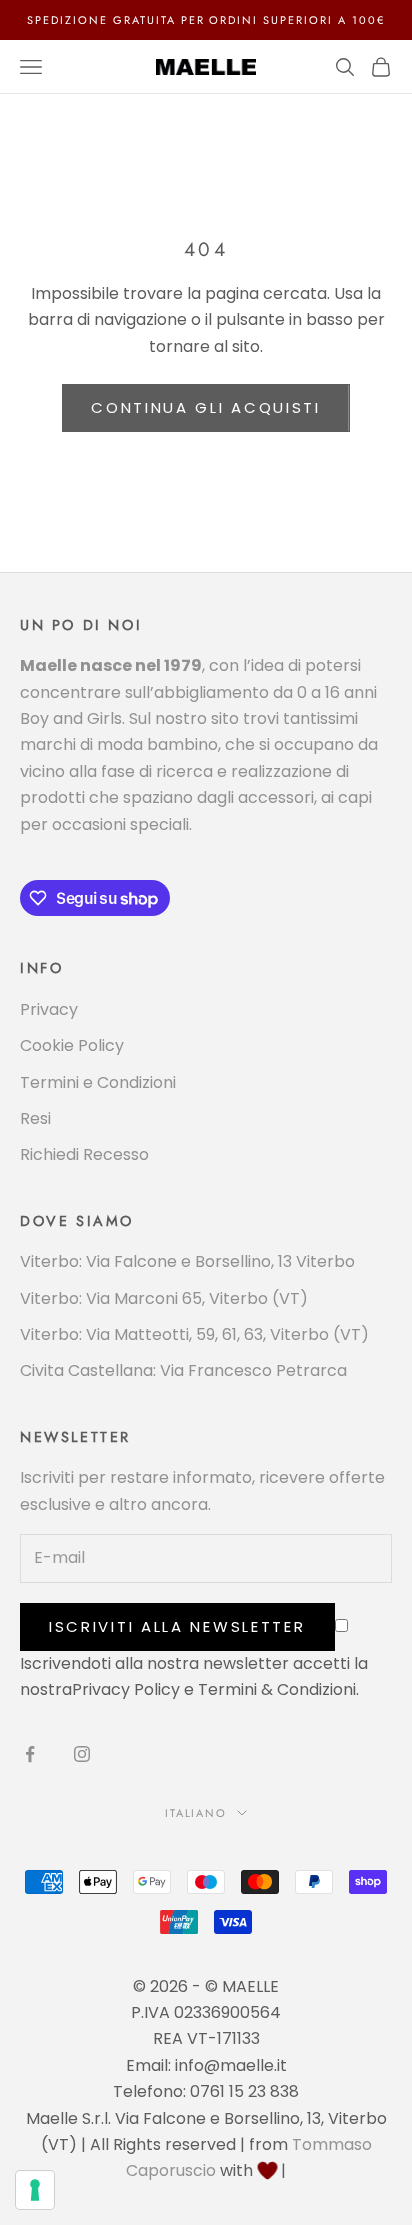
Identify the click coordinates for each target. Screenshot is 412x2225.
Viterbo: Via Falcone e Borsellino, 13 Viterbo (187, 1261)
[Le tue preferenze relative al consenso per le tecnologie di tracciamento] (35, 2190)
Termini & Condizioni (277, 1689)
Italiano (196, 1813)
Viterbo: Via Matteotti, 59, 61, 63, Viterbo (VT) (194, 1334)
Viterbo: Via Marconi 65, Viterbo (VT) (164, 1298)
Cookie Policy (72, 1045)
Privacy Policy (126, 1689)
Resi (35, 1118)
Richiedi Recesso (84, 1154)
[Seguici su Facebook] (30, 1754)
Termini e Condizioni (98, 1082)
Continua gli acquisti (206, 407)
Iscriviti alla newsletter (177, 1626)
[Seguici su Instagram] (82, 1754)
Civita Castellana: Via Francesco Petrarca (183, 1370)
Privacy (49, 1009)
